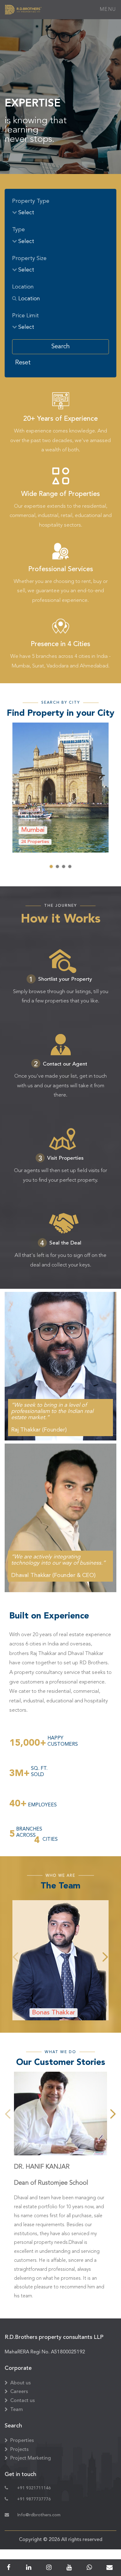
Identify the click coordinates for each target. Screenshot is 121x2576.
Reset (23, 363)
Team (17, 2410)
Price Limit (25, 316)
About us (20, 2383)
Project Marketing (31, 2458)
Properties (22, 2441)
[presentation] (16, 1957)
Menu (108, 10)
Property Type (31, 201)
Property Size (29, 258)
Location (23, 287)
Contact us (22, 2401)
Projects (19, 2450)
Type (18, 230)
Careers (19, 2392)
